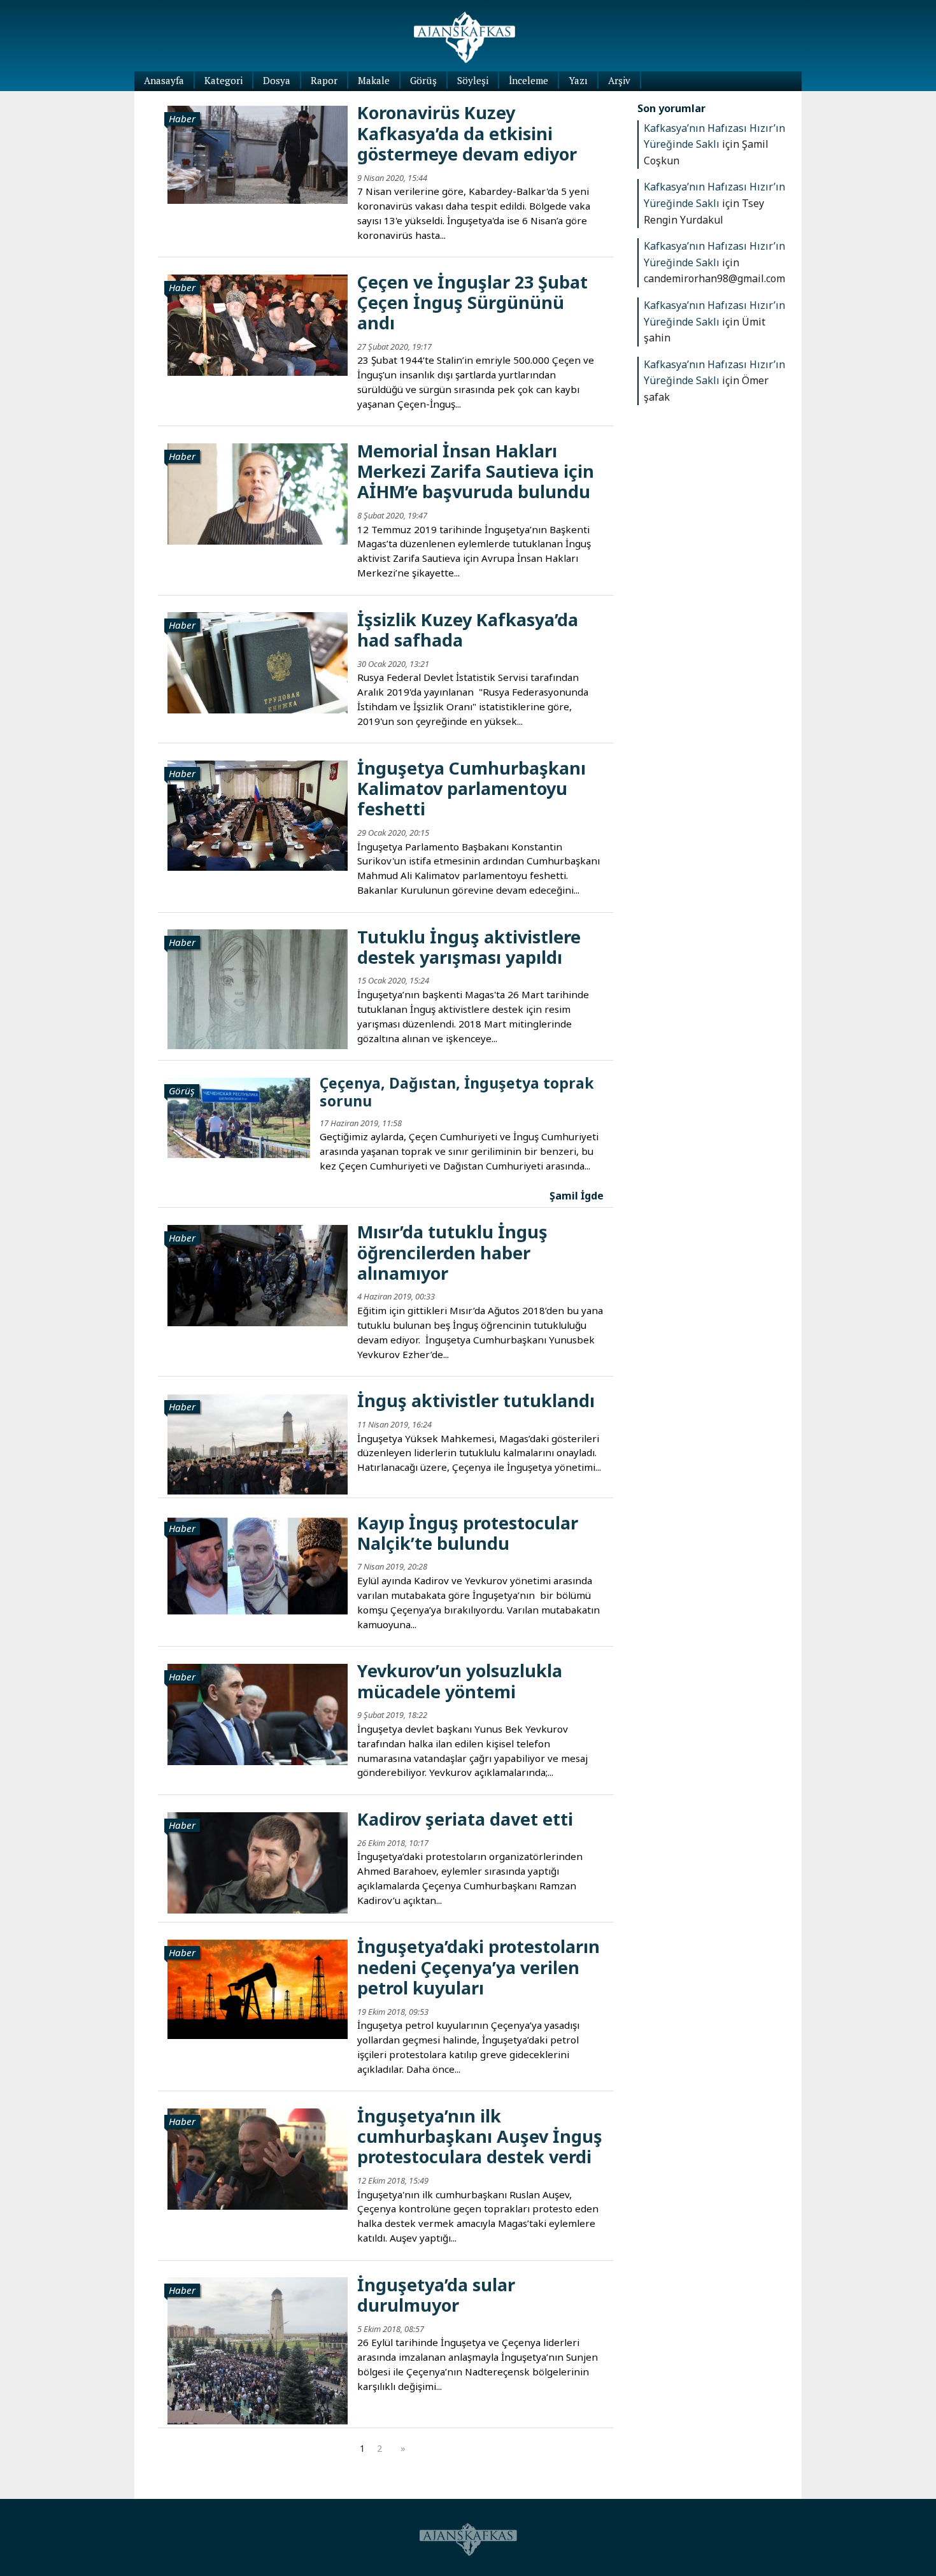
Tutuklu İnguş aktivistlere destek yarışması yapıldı (469, 947)
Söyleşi (473, 80)
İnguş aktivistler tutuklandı (476, 1400)
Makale (374, 80)
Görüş (423, 80)
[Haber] (258, 154)
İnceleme (528, 80)
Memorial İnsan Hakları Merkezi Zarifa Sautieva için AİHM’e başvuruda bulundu (476, 471)
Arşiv (619, 80)
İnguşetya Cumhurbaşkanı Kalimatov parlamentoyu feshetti (472, 789)
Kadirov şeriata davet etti (465, 1819)
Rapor (324, 80)
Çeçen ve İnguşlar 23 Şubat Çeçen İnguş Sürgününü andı (472, 303)
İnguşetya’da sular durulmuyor (436, 2295)
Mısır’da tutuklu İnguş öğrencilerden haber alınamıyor (452, 1252)
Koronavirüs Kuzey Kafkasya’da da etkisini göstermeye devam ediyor (467, 133)
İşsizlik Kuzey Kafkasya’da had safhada (468, 630)
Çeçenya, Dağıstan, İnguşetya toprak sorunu (457, 1092)
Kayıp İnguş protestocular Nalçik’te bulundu (468, 1533)
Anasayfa (164, 80)
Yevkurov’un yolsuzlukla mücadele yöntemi (460, 1681)
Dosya (277, 80)
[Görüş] (238, 1117)
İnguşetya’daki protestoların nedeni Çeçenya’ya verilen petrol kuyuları (479, 1967)
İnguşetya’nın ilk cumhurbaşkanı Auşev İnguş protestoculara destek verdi (480, 2136)
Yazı (578, 80)
